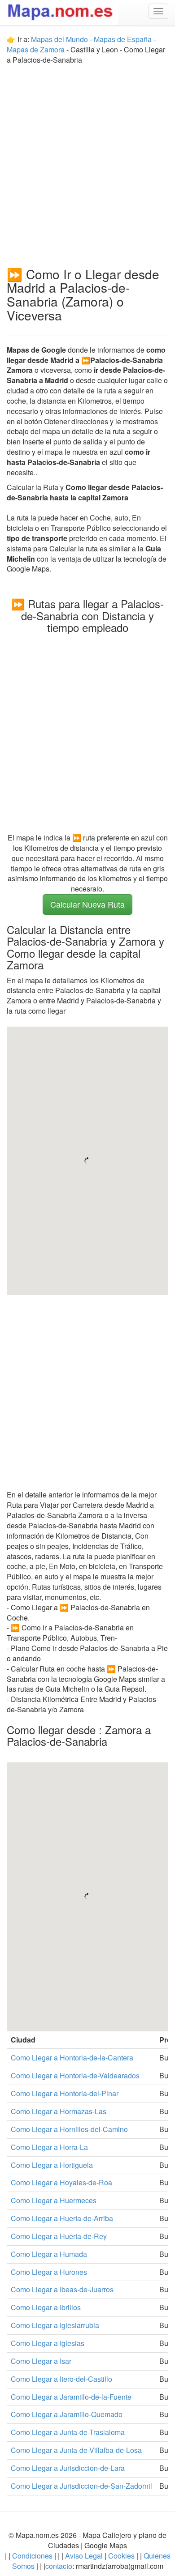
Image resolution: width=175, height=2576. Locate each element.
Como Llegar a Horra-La (49, 2147)
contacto (59, 2566)
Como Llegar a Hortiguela (52, 2165)
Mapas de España (124, 39)
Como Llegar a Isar (41, 2361)
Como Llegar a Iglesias (48, 2343)
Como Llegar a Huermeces (54, 2200)
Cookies (122, 2556)
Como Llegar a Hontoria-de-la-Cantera (72, 2058)
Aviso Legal (84, 2556)
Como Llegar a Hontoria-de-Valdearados (75, 2075)
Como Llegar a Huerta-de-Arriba (62, 2218)
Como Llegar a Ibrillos (46, 2307)
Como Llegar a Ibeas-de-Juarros (62, 2289)
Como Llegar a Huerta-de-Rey (59, 2236)
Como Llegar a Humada (49, 2254)
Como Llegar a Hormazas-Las (59, 2111)
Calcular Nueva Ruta (87, 904)
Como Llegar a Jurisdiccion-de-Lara (68, 2468)
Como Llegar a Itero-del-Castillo (61, 2379)
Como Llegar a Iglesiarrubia (55, 2325)
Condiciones (32, 2556)
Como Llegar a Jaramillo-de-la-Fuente (71, 2397)
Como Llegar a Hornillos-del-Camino (69, 2129)
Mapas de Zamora (36, 49)
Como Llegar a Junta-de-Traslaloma (68, 2432)
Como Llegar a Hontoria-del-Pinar (65, 2093)
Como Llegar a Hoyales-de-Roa (61, 2182)
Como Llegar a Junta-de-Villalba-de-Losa (76, 2450)
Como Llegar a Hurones (49, 2272)
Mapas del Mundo (59, 39)
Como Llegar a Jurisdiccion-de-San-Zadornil (81, 2486)
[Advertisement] (87, 153)
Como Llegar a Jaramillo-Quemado (67, 2414)
